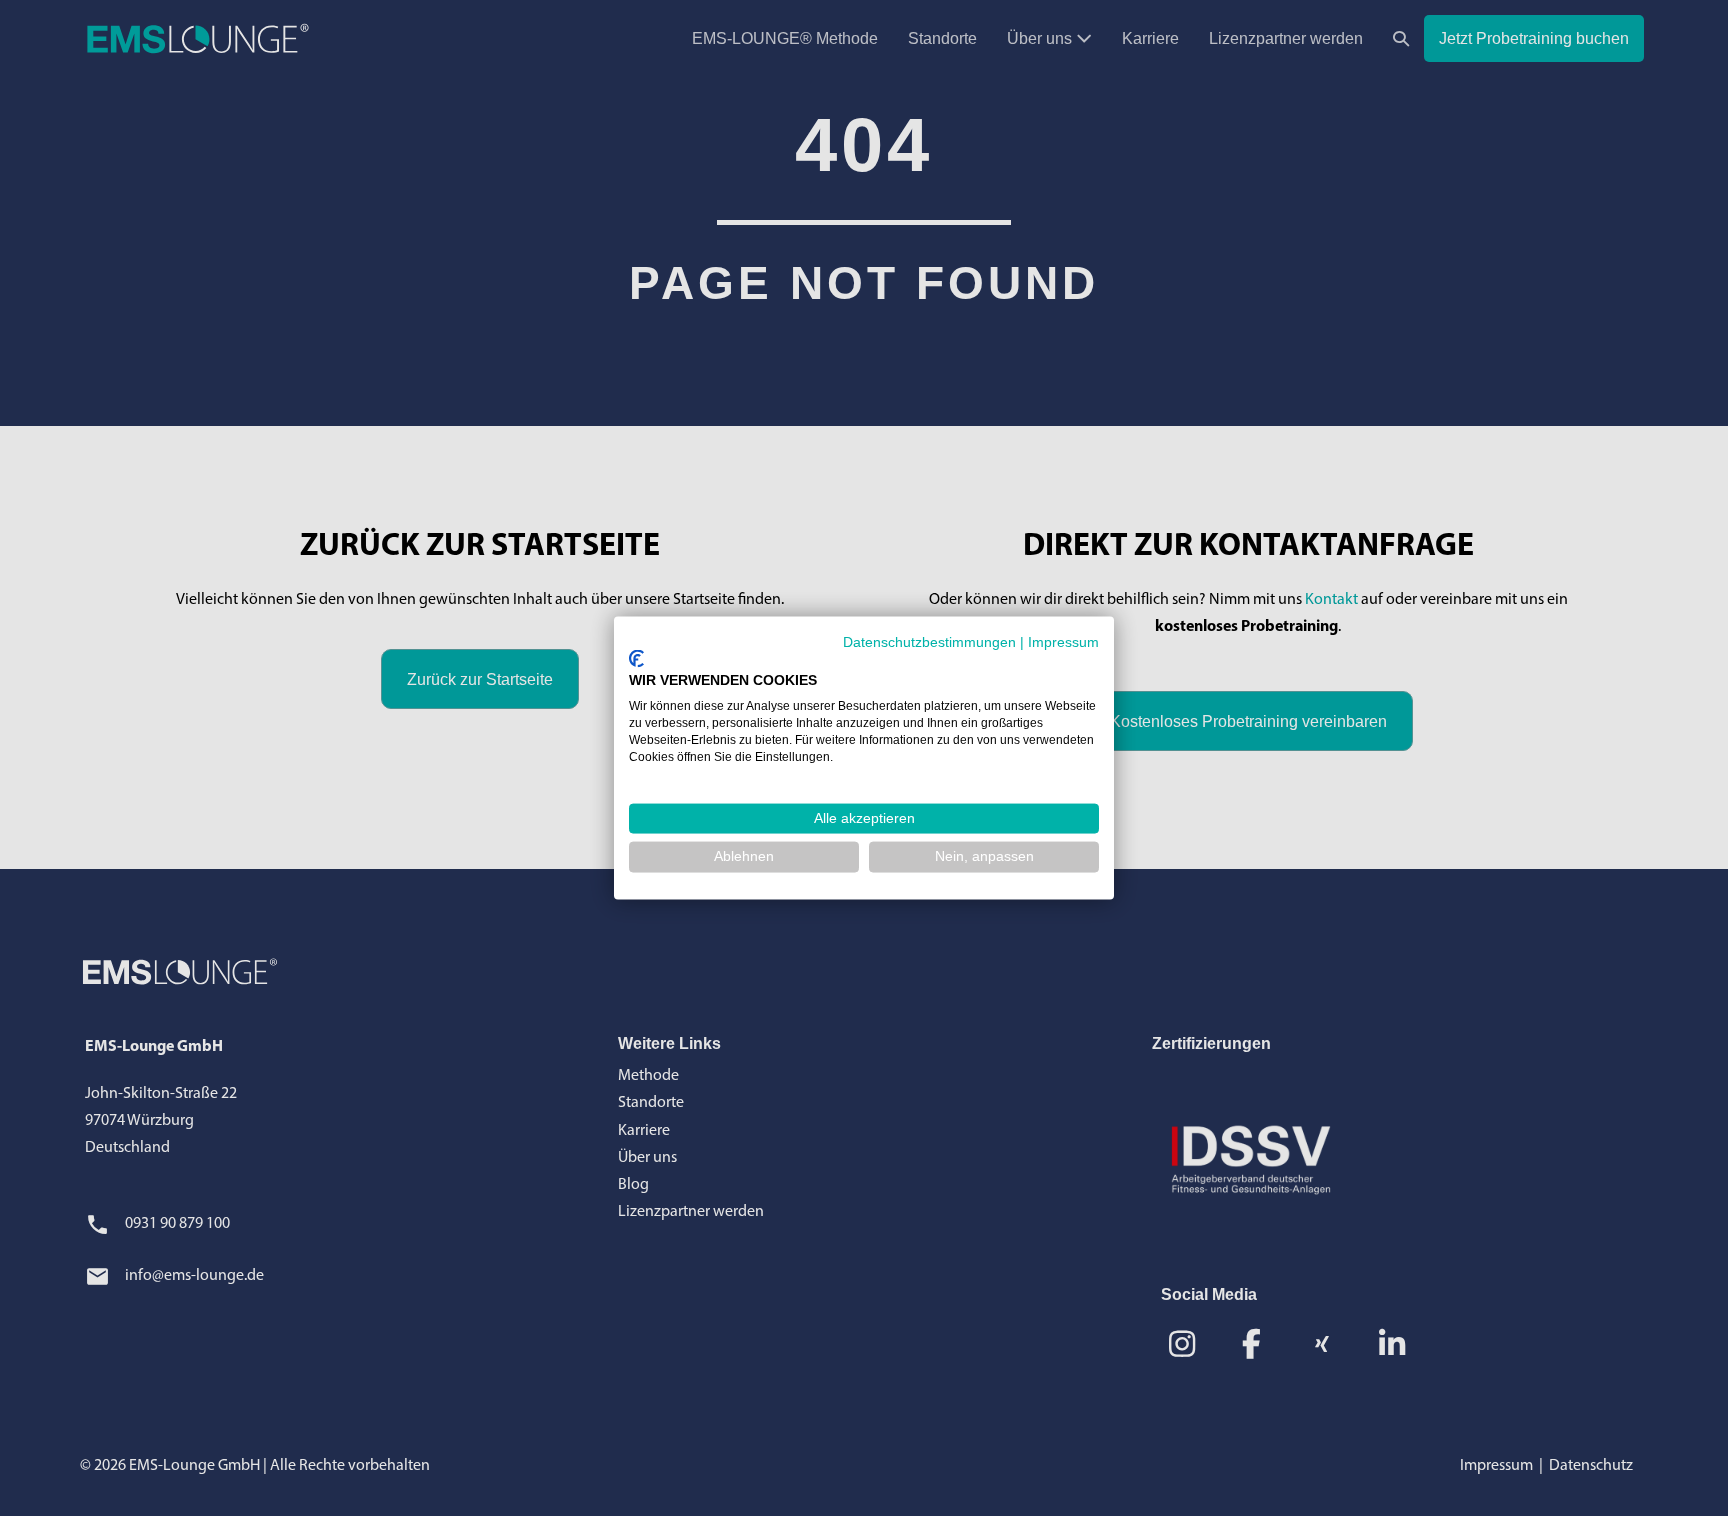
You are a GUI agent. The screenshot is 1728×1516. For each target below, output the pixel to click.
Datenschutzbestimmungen (929, 642)
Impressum (1063, 642)
